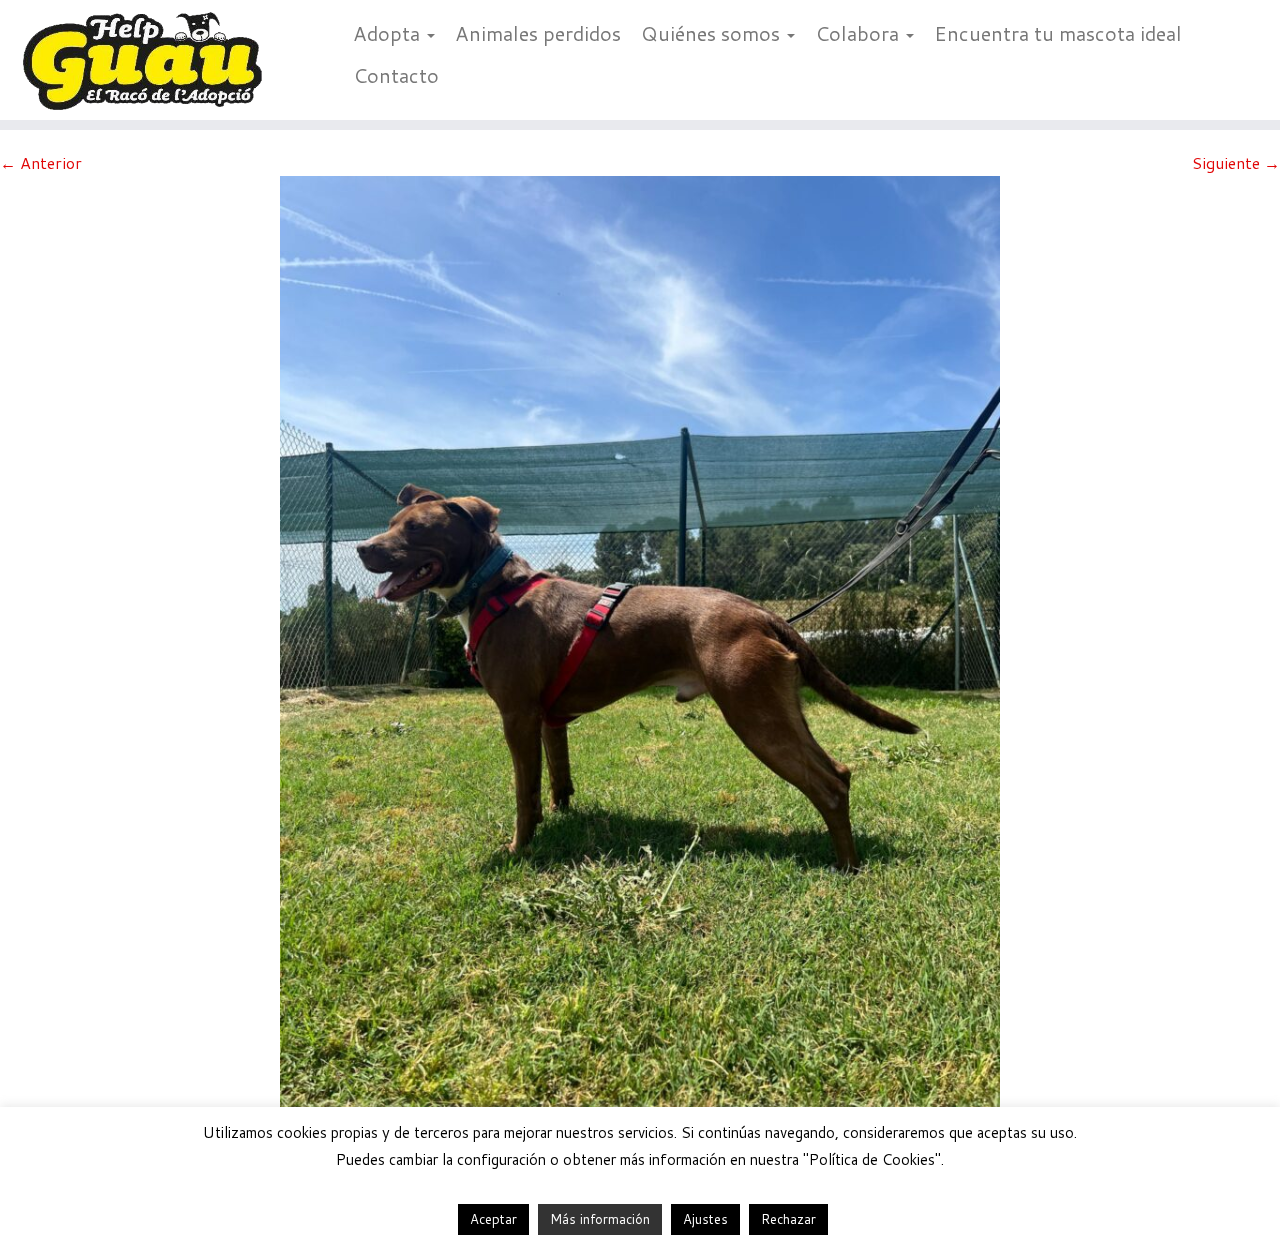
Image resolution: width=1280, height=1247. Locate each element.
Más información (600, 1219)
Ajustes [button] (705, 1219)
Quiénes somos (713, 33)
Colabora (859, 33)
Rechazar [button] (788, 1219)
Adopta (389, 33)
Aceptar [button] (493, 1219)
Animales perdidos (538, 33)
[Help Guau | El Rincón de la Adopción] (147, 60)
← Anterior (41, 162)
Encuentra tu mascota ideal (1058, 33)
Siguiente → (1236, 162)
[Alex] (640, 653)
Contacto (396, 75)
